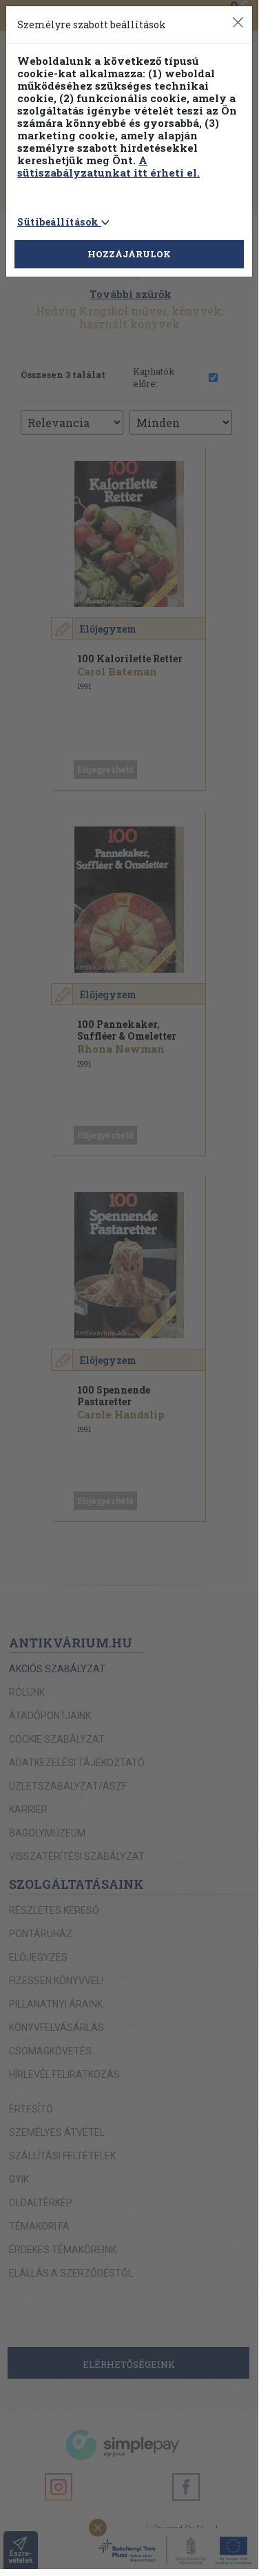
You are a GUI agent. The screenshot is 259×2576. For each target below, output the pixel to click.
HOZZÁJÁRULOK (129, 254)
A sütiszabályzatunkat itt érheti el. (108, 166)
